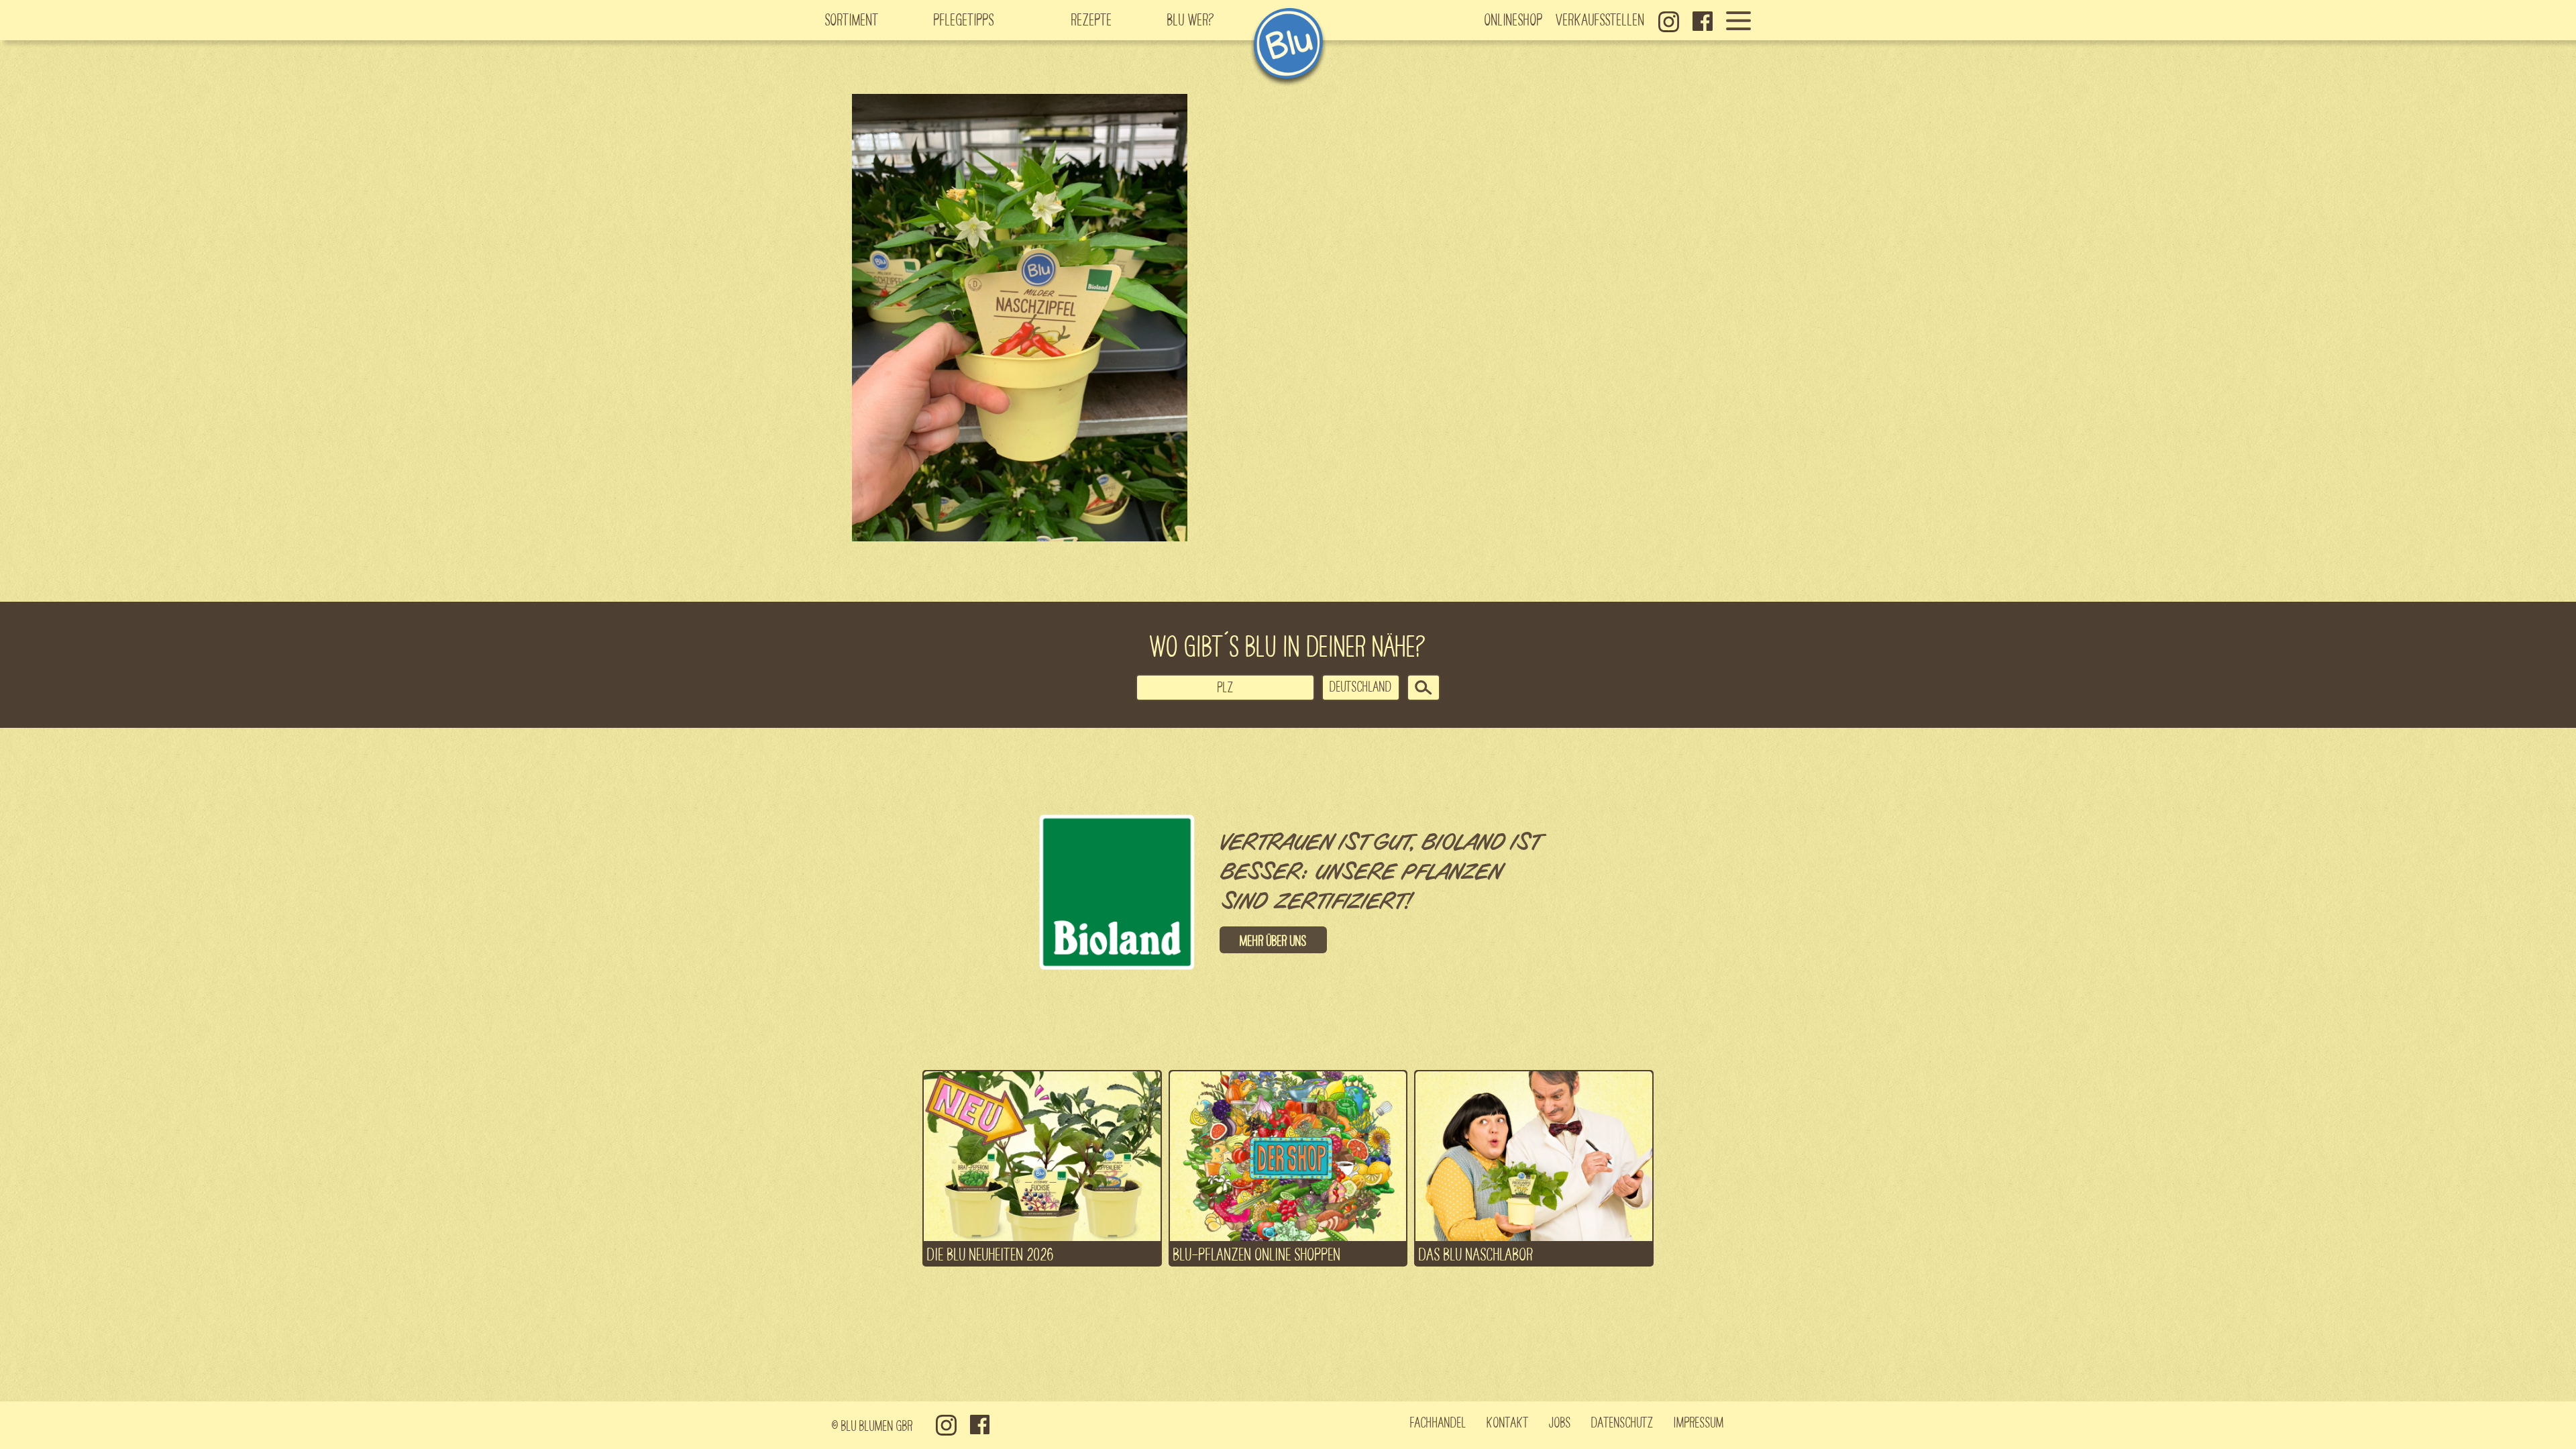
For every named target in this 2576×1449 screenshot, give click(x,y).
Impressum (1699, 1421)
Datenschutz (1622, 1421)
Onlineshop (1514, 19)
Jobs (1560, 1421)
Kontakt (1508, 1421)
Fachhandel (1438, 1421)
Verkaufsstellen (1601, 19)
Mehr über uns (1273, 940)
